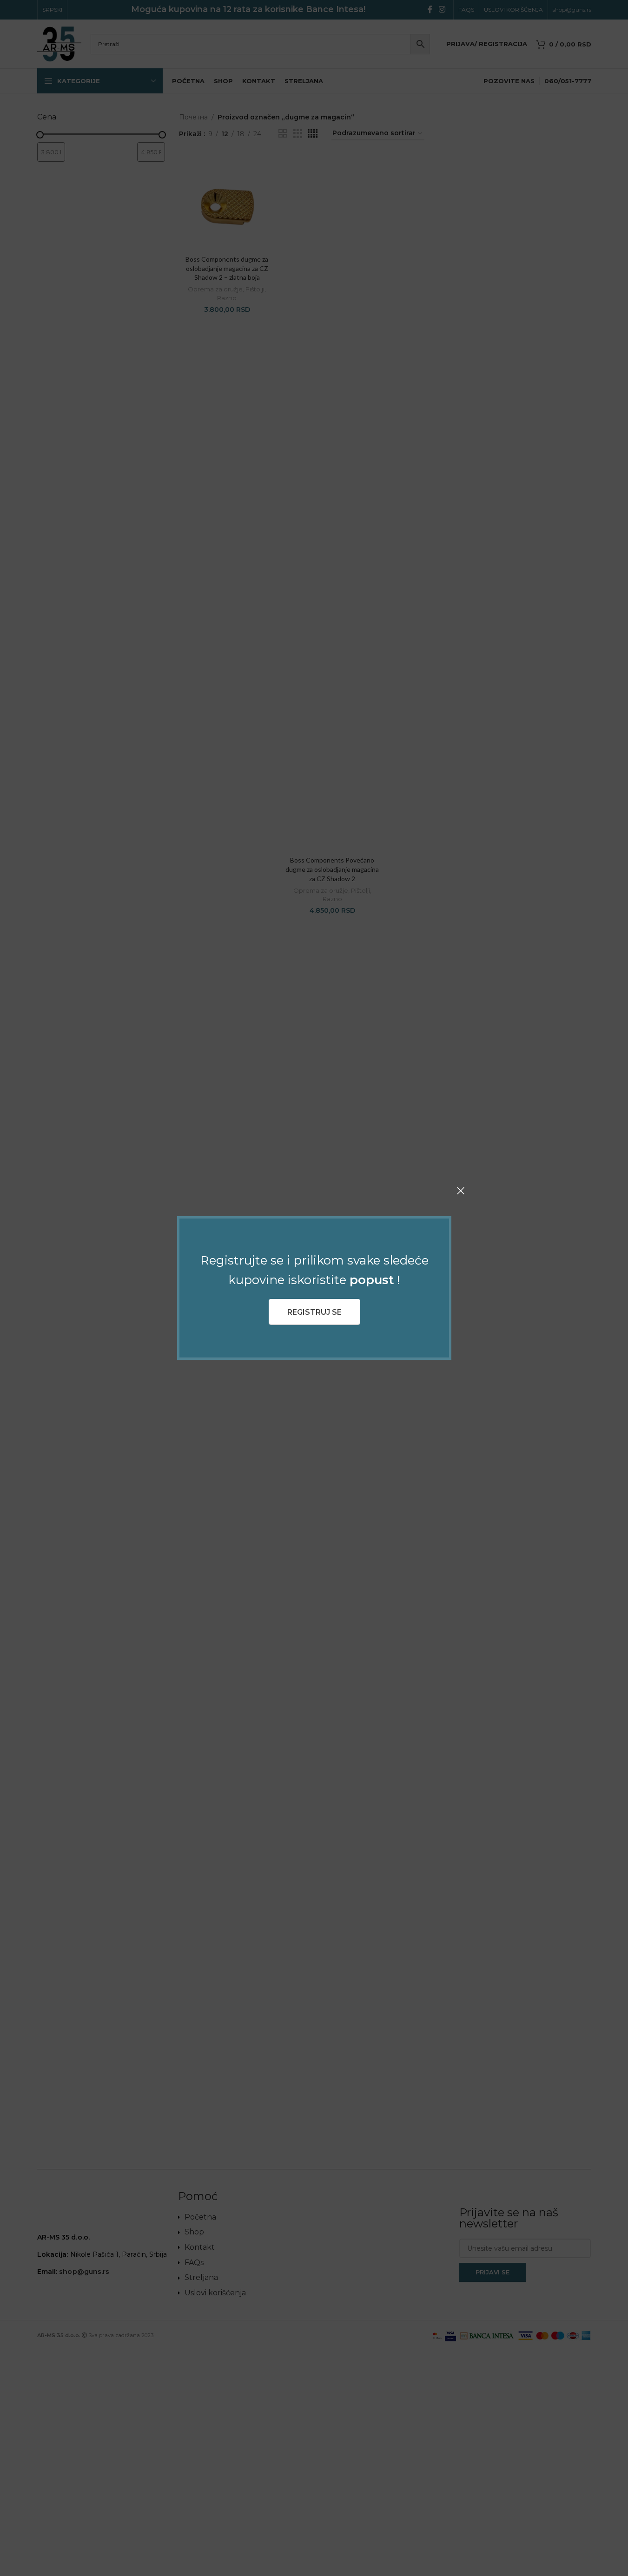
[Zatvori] (461, 1191)
